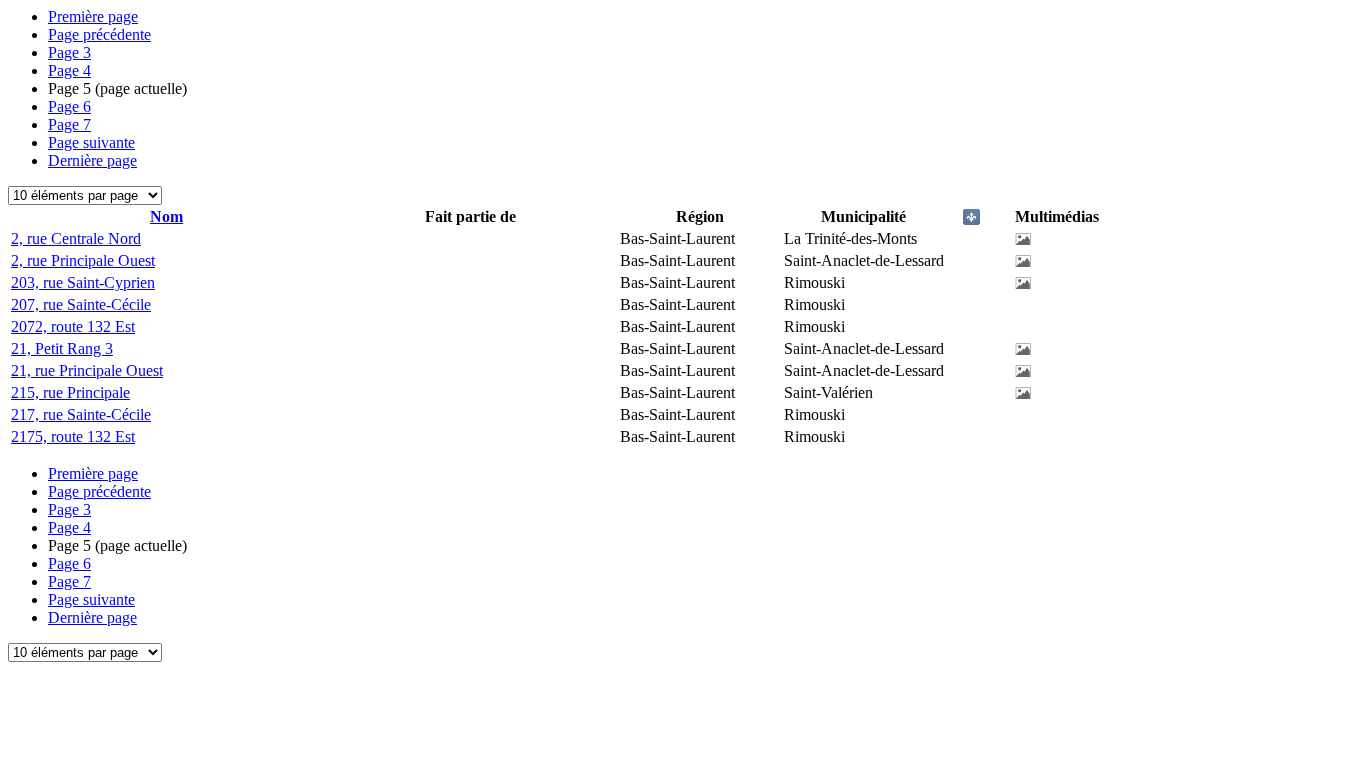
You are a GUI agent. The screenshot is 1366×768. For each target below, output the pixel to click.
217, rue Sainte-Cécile (81, 414)
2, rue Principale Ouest (83, 260)
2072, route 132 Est (73, 326)
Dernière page (92, 160)
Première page (93, 16)
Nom (166, 216)
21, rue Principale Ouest (87, 370)
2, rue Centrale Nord (76, 238)
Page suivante (91, 142)
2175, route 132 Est (73, 436)
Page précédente (99, 34)
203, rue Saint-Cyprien (83, 282)
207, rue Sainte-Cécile (81, 304)
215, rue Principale (70, 392)
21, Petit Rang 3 (62, 348)
